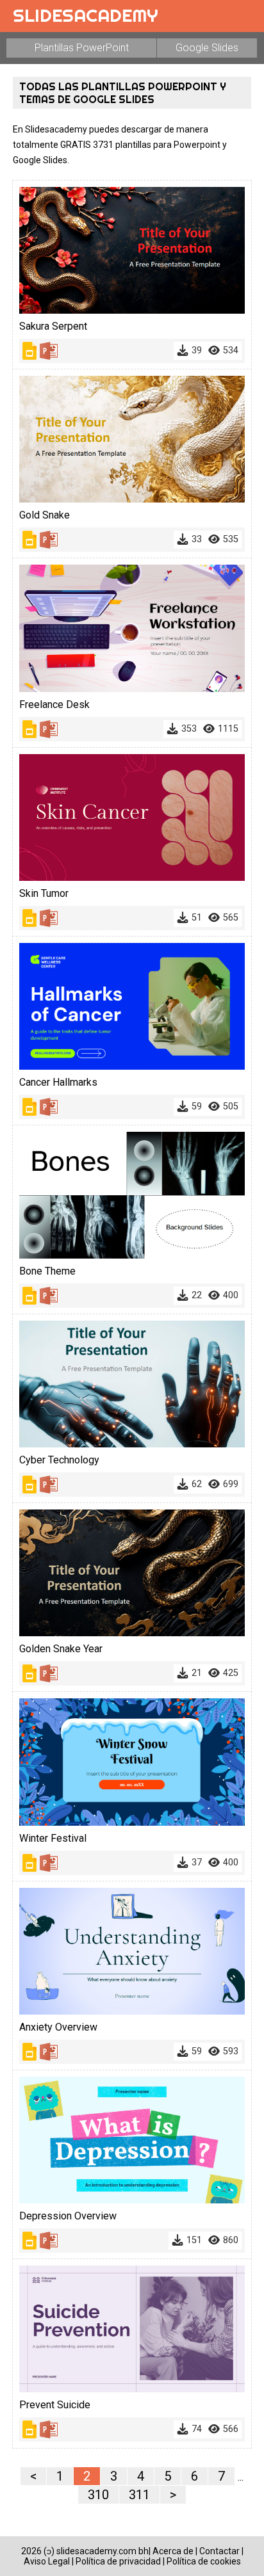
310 (98, 2495)
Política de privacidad (118, 2561)
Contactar (219, 2551)
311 (139, 2495)
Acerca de (173, 2551)
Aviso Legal (47, 2561)
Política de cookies (204, 2561)
